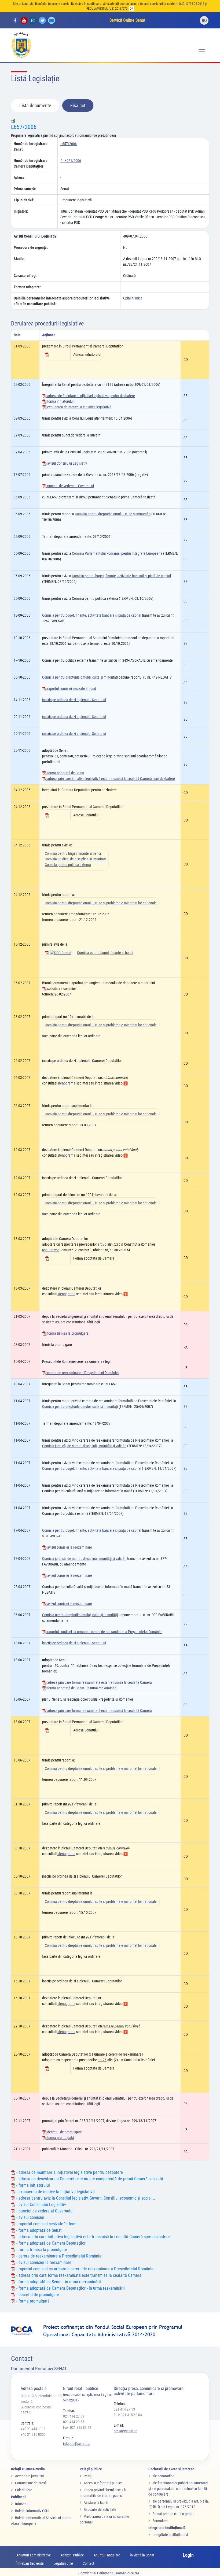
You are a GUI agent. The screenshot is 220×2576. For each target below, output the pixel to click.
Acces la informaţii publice (103, 2483)
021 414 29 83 (74, 2422)
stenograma (66, 1083)
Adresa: (20, 177)
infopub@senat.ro (76, 2444)
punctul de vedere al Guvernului (70, 486)
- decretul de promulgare (37, 2295)
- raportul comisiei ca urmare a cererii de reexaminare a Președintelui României (85, 2269)
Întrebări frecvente (30, 2563)
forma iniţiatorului (60, 401)
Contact (88, 2563)
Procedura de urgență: (31, 247)
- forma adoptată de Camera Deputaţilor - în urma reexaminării (70, 2288)
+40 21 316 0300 (33, 2434)
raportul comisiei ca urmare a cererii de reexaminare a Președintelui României (104, 1632)
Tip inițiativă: (24, 200)
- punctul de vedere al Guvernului (44, 2211)
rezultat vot (50, 1250)
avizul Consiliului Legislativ (67, 463)
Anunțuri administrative (34, 2555)
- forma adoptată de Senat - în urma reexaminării (58, 2282)
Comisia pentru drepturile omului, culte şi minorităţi (113, 514)
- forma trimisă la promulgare (41, 2250)
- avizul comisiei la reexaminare (43, 2262)
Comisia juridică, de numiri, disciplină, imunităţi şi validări (84, 1446)
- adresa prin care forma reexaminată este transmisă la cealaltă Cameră (78, 2275)
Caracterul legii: (26, 276)
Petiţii (88, 2476)
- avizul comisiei (30, 2217)
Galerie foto (24, 2490)
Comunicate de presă (31, 2483)
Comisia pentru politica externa (68, 865)
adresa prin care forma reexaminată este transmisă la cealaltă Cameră (99, 1682)
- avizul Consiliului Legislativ (41, 2205)
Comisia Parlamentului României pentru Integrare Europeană (117, 553)
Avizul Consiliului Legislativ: (36, 236)
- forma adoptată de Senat (38, 2230)
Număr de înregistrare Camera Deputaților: (31, 163)
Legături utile (63, 2563)
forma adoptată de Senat (65, 773)
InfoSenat (22, 2504)
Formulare (160, 2521)
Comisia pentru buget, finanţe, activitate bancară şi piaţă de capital (121, 576)
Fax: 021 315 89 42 (77, 2427)
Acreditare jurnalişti (29, 2476)
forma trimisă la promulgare (67, 1333)
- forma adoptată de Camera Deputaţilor (50, 2243)
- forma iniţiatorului (33, 2185)
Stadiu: (19, 259)
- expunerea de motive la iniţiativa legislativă (55, 2192)
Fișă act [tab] (78, 106)
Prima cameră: (25, 189)
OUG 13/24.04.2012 (192, 4)
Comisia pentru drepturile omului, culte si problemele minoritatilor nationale (101, 903)
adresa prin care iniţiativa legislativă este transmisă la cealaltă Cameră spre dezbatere (111, 779)
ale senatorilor (163, 2476)
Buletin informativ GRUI (32, 2511)
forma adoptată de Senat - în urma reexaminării (82, 1688)
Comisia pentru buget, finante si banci (73, 853)
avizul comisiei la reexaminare (69, 1547)
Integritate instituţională (170, 2535)
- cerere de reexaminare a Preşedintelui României (59, 2256)
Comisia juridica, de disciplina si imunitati (75, 859)
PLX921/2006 (71, 161)
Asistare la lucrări (96, 2503)
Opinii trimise (133, 298)
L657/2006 (24, 127)
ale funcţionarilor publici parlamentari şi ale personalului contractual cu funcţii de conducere (178, 2489)
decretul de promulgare (64, 2132)
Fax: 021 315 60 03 (128, 2415)
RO (204, 21)
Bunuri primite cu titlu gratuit (173, 2514)
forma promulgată (60, 2138)
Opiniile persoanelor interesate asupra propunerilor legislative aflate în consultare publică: (62, 301)
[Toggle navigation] (202, 52)
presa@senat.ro (126, 2431)
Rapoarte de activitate (100, 2510)
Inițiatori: (21, 211)
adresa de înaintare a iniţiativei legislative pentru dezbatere (91, 396)
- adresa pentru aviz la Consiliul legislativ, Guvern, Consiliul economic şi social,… (85, 2198)
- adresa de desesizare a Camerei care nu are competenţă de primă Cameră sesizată (89, 2179)
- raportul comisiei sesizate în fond (46, 2224)
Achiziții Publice (72, 2555)
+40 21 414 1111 (33, 2429)
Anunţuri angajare (107, 2555)
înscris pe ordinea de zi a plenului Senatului (74, 700)
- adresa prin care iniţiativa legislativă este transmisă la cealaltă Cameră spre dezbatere (93, 2237)
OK (131, 9)
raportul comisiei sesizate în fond (71, 689)
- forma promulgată (32, 2301)
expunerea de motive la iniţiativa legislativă (79, 407)
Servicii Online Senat (127, 20)
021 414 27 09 (74, 2416)
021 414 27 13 (124, 2409)
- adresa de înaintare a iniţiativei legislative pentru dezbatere (69, 2172)
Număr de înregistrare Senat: (31, 147)
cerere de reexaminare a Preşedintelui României (82, 1373)
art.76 (102, 1244)
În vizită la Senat (142, 2555)
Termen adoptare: (27, 287)
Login (188, 2555)
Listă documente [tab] (35, 106)
